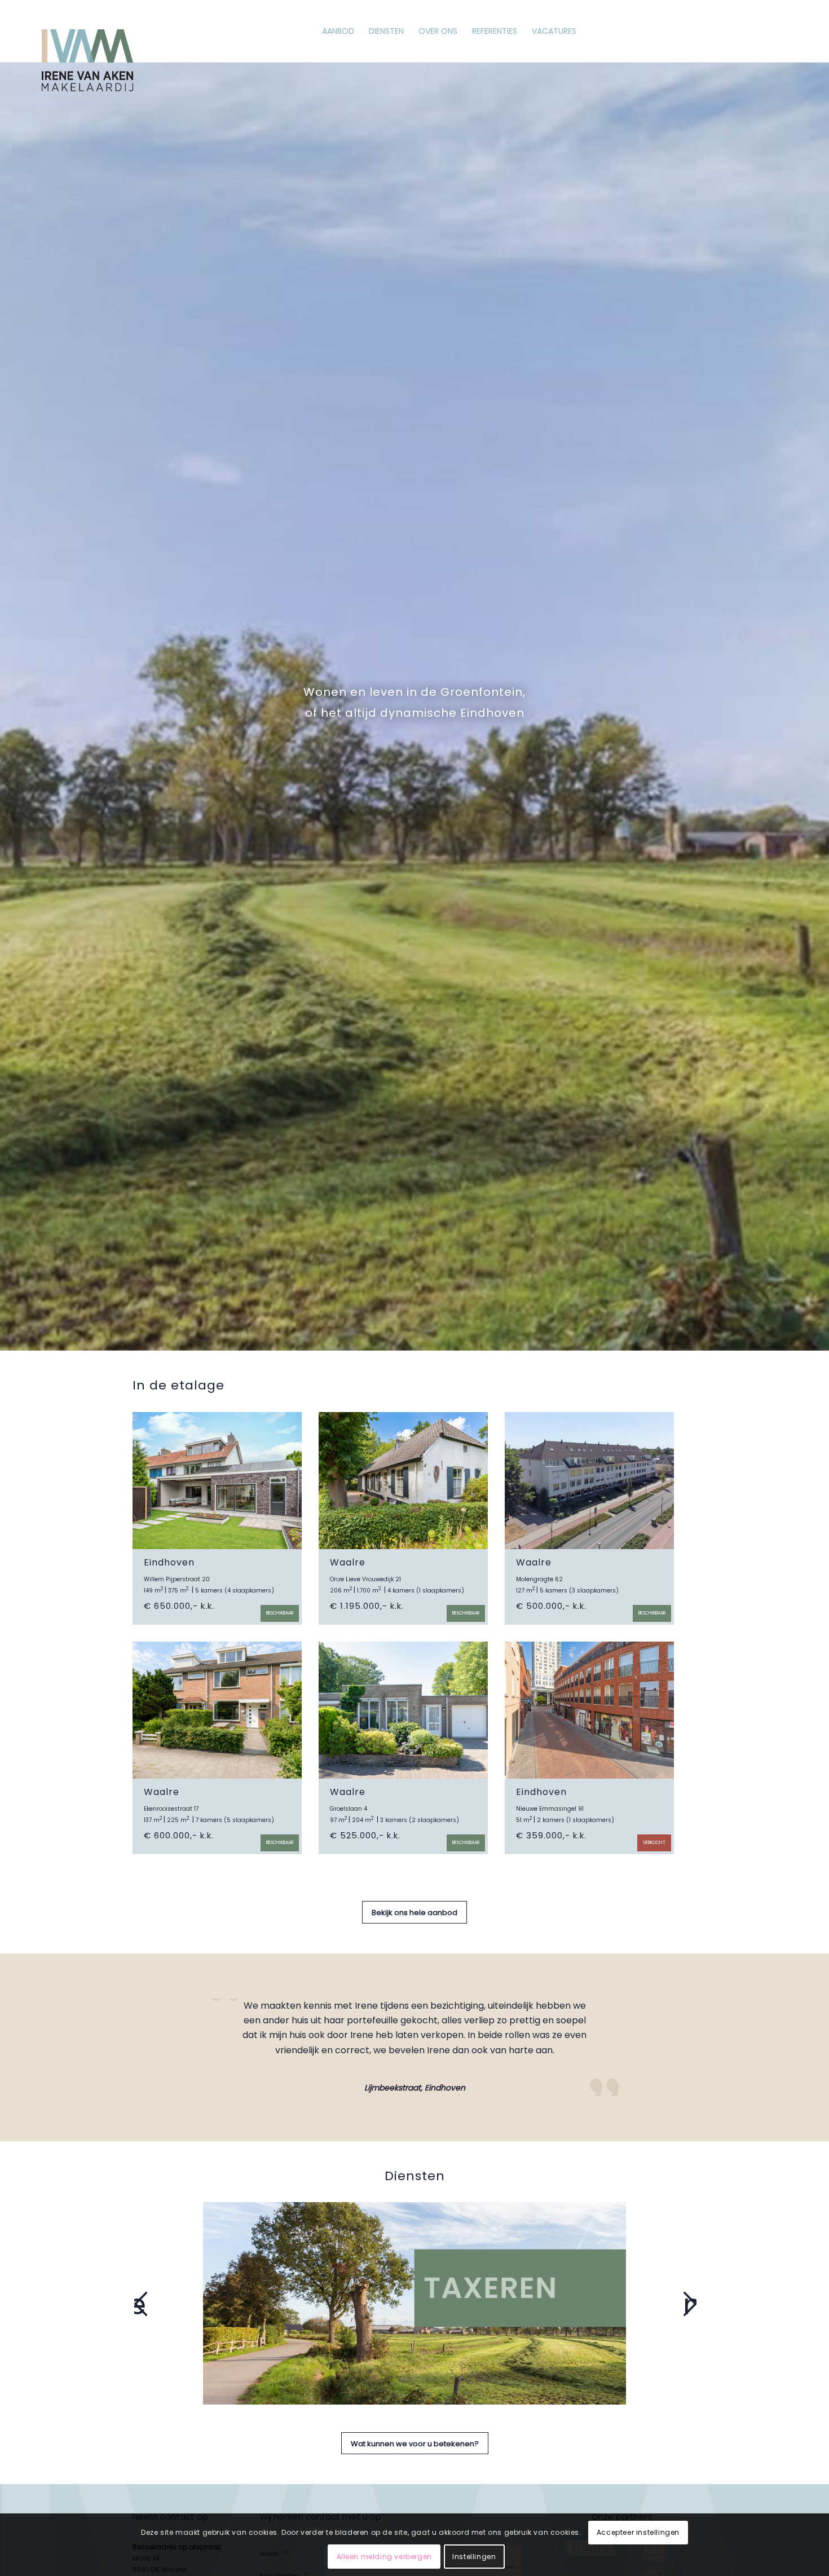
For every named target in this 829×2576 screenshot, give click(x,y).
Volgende (690, 2304)
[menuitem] (338, 31)
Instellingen (474, 2557)
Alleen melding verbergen (384, 2557)
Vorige (140, 2304)
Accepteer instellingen (638, 2532)
